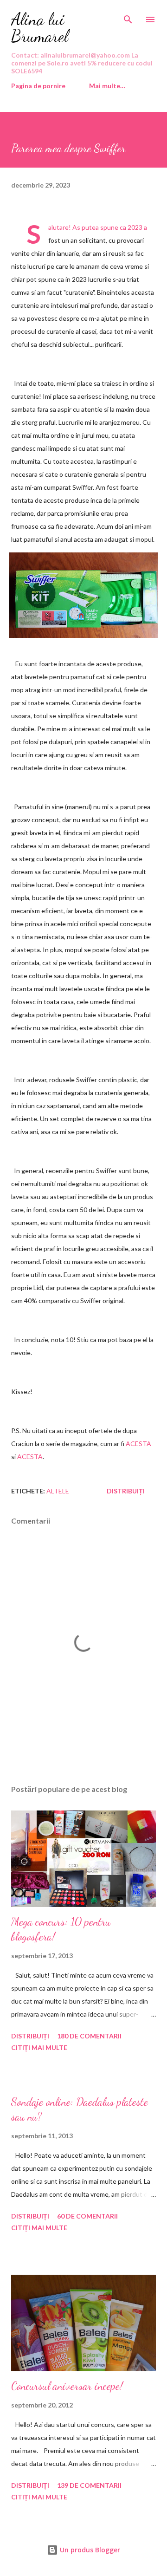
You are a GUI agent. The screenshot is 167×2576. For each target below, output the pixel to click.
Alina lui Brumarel (40, 28)
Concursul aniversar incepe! (67, 2386)
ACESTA (138, 1444)
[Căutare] (128, 17)
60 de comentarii (87, 2216)
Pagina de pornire (38, 86)
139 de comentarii (89, 2485)
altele (58, 1491)
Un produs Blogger (89, 2550)
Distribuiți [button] (126, 1491)
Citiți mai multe (39, 2047)
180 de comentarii (89, 2036)
